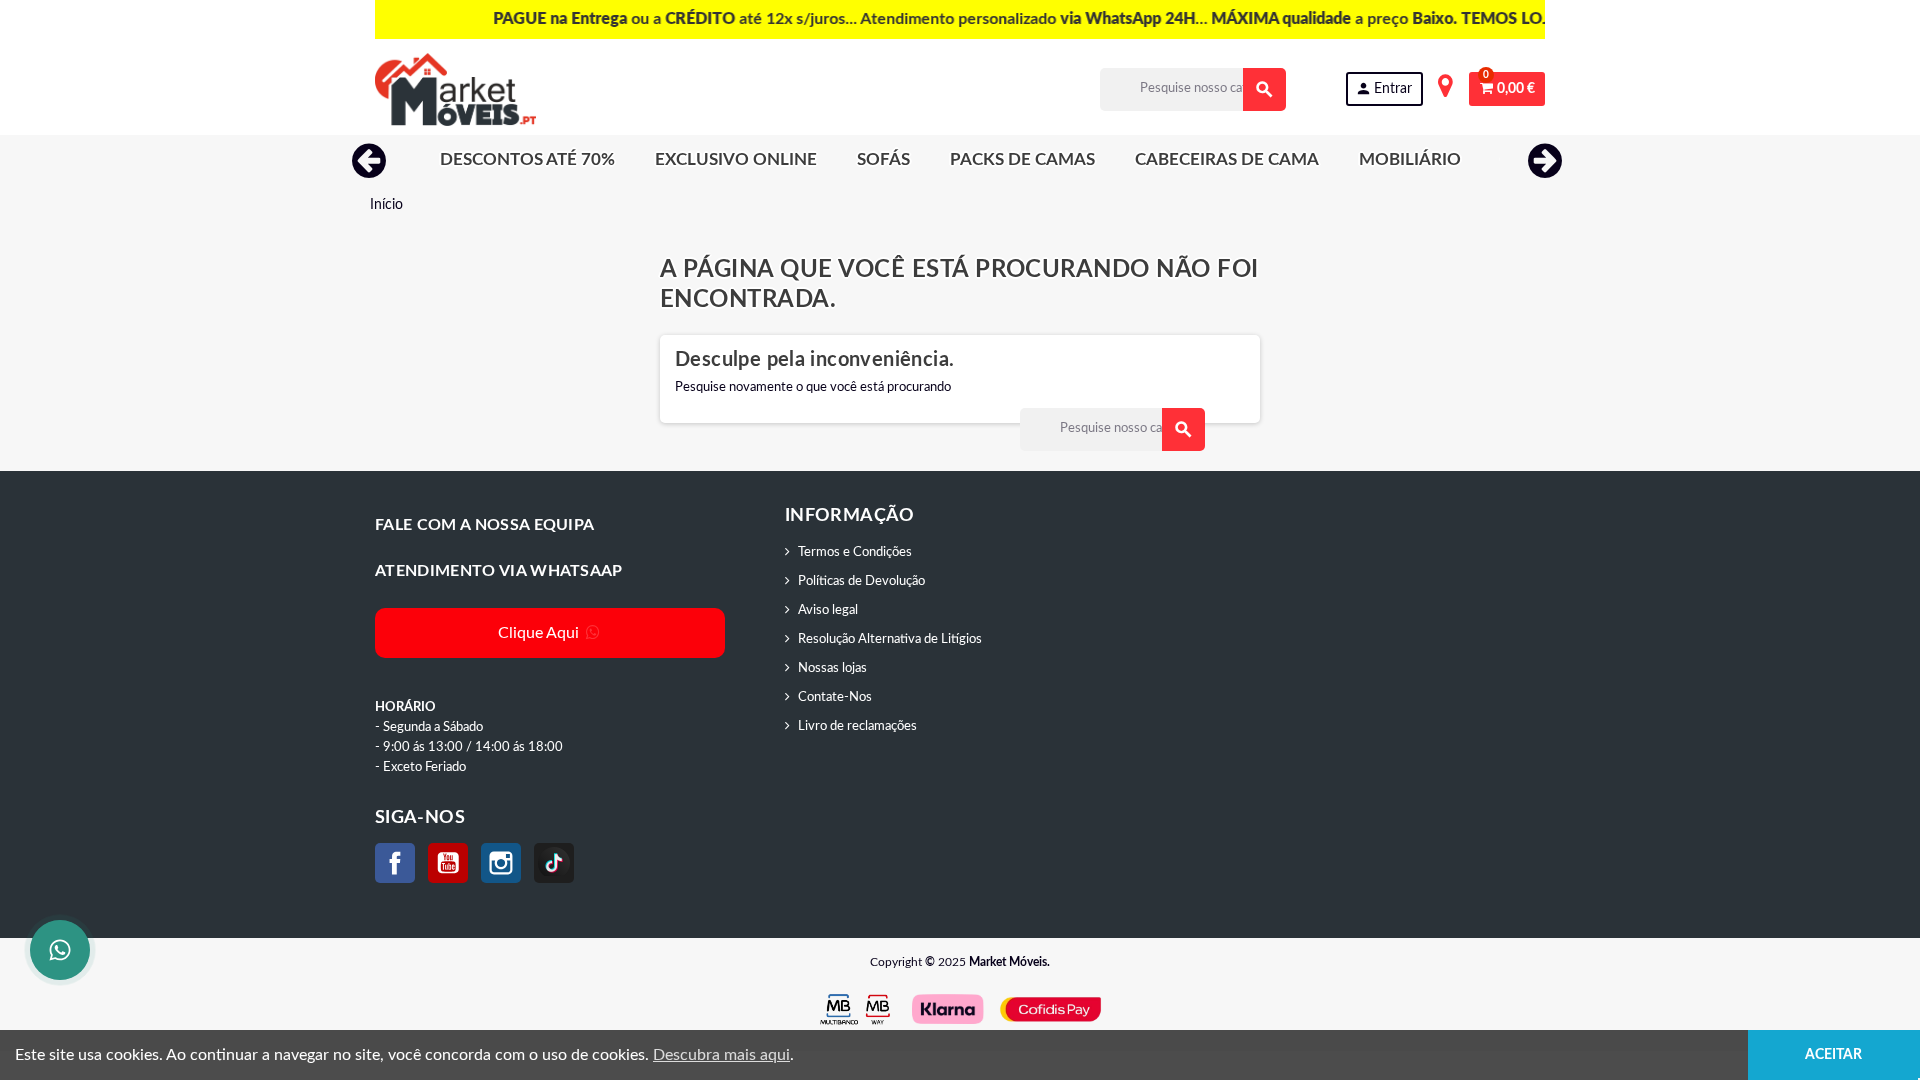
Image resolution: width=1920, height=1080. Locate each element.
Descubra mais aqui (721, 1055)
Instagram (501, 863)
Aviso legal (828, 610)
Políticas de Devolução (861, 581)
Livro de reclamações (857, 726)
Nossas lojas (832, 668)
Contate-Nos (835, 697)
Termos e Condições (855, 552)
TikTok (554, 863)
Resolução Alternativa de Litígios (890, 639)
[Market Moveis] (455, 89)
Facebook (395, 863)
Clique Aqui (540, 633)
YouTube (448, 863)
